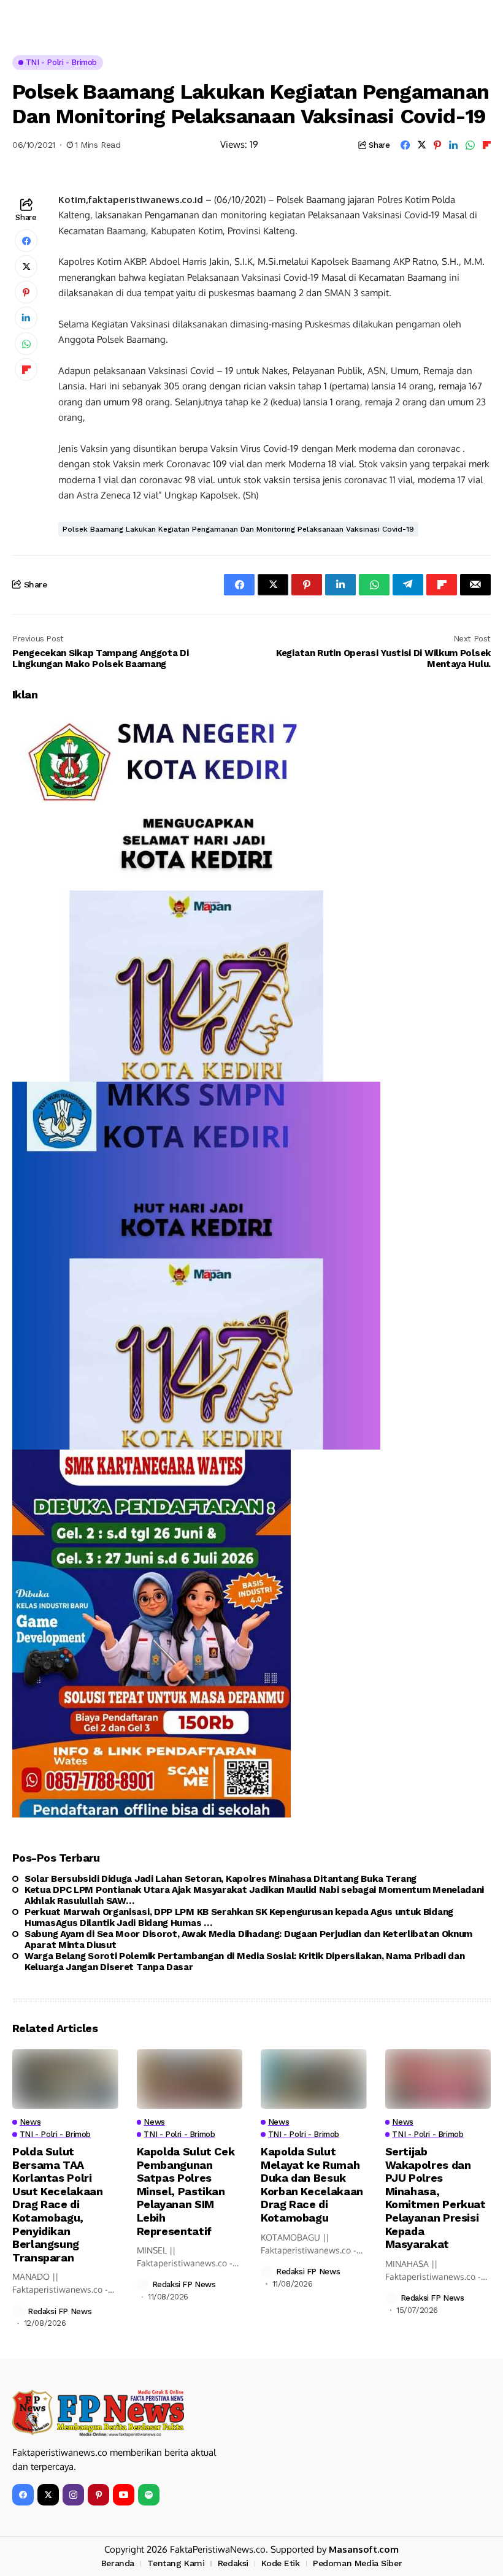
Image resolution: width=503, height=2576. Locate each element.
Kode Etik (280, 2563)
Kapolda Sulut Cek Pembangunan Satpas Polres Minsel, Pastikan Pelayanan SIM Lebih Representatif (186, 2191)
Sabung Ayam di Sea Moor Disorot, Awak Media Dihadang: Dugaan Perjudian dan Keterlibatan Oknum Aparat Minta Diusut (248, 1940)
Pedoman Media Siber (357, 2563)
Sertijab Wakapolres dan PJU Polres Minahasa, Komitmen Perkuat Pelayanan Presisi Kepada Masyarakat (436, 2198)
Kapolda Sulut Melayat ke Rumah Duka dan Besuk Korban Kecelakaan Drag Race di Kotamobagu (312, 2184)
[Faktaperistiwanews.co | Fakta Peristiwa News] (98, 2413)
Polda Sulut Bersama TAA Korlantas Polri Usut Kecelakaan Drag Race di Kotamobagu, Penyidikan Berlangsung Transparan (58, 2204)
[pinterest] (98, 2495)
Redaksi (233, 2563)
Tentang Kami (176, 2563)
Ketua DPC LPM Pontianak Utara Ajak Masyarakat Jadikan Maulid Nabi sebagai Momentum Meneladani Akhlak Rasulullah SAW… (254, 1895)
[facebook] (23, 2495)
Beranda (118, 2563)
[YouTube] (124, 2495)
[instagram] (73, 2495)
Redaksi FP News (60, 2311)
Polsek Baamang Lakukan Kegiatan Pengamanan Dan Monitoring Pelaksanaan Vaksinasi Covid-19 (238, 529)
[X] (48, 2495)
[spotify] (149, 2495)
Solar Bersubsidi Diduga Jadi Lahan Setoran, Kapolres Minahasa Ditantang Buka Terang (221, 1879)
